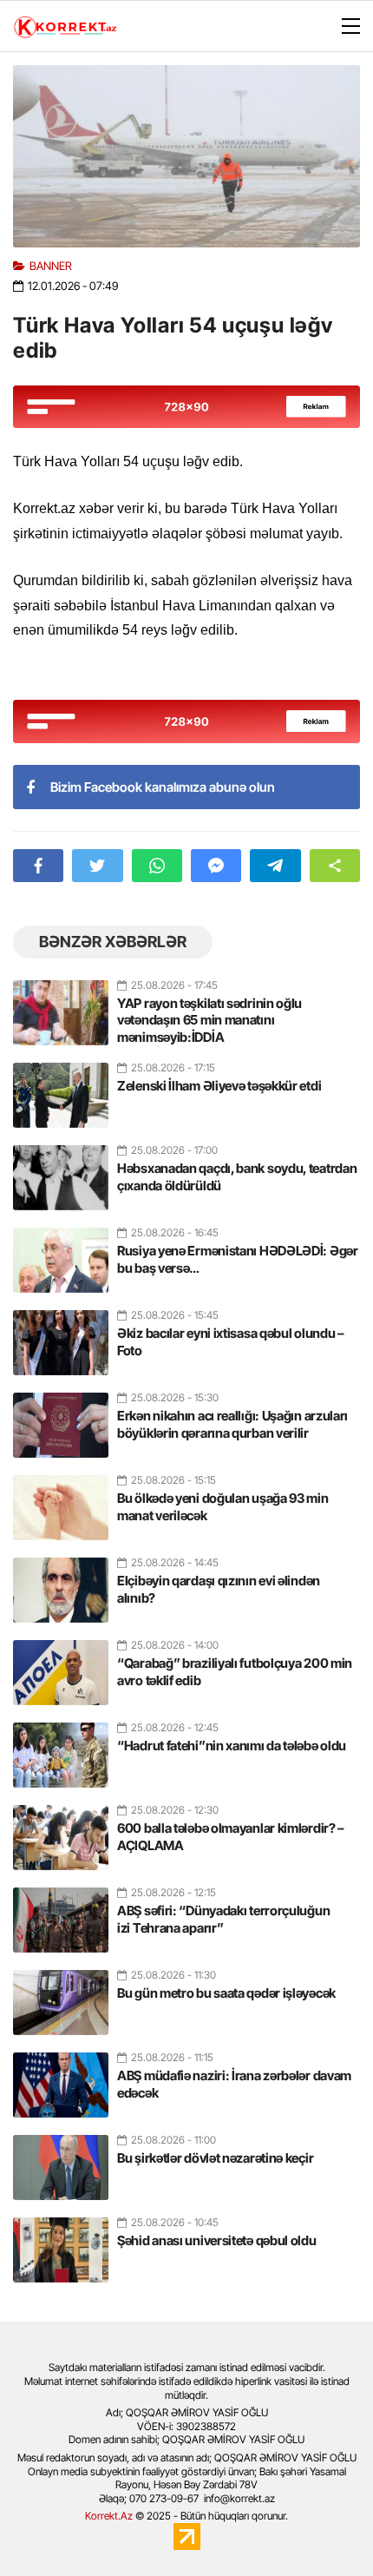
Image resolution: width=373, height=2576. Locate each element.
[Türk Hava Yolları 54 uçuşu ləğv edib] (186, 156)
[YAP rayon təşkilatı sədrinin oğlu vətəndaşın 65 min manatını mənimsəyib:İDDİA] (61, 1005)
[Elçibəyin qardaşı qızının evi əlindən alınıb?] (61, 1583)
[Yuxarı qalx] (324, 2527)
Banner (51, 266)
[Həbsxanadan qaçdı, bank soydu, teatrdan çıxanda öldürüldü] (61, 1170)
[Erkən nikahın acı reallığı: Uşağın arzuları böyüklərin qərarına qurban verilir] (61, 1418)
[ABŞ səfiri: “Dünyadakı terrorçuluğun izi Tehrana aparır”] (61, 1913)
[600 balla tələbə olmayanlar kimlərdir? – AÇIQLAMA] (61, 1830)
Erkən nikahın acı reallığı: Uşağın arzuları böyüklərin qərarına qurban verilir (232, 1424)
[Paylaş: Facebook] (38, 866)
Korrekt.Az (109, 2516)
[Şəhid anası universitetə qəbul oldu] (61, 2243)
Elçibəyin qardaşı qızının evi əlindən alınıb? (219, 1589)
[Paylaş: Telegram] (275, 866)
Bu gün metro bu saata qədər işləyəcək (226, 1993)
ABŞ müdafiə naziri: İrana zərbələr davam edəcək (234, 2084)
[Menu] (343, 27)
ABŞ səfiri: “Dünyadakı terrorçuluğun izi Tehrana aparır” (223, 1919)
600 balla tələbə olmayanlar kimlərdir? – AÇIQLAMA (231, 1837)
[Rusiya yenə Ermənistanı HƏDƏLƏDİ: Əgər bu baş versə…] (61, 1253)
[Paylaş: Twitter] (97, 866)
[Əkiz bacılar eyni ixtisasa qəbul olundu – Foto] (61, 1335)
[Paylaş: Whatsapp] (157, 866)
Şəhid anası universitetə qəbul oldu (217, 2240)
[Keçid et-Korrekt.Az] (65, 29)
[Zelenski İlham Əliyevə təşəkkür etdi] (61, 1088)
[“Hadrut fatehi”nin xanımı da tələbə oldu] (61, 1748)
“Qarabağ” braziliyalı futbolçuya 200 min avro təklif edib (235, 1672)
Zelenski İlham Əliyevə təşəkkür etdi (219, 1086)
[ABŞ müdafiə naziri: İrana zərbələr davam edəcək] (61, 2078)
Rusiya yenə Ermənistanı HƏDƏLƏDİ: (238, 1259)
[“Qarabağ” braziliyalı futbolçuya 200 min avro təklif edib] (61, 1665)
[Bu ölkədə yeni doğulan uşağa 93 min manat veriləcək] (61, 1500)
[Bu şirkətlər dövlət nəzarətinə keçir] (61, 2160)
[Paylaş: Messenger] (216, 866)
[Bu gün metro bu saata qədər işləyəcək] (61, 1995)
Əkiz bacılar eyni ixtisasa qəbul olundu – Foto (231, 1342)
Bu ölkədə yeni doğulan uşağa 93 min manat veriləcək (223, 1507)
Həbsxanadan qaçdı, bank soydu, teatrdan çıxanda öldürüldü (237, 1177)
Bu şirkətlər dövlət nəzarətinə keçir (215, 2158)
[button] (335, 866)
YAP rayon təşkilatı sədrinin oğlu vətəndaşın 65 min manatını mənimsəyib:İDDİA (209, 1020)
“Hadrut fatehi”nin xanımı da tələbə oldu (232, 1746)
